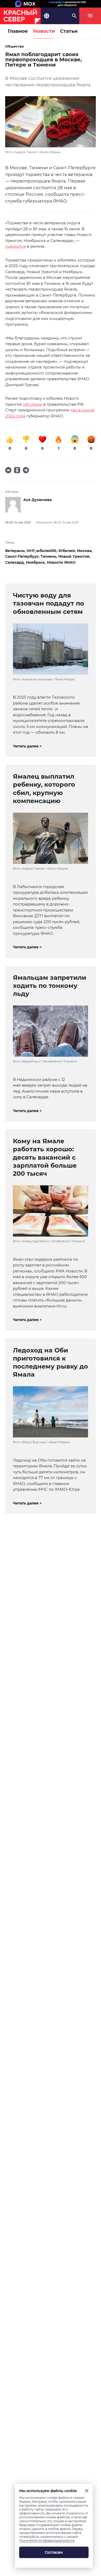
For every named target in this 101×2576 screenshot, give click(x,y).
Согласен (54, 2552)
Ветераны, (16, 551)
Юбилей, (68, 551)
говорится (16, 246)
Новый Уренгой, (74, 556)
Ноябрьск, (36, 562)
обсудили (33, 404)
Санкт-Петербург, (23, 556)
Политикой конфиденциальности (47, 2541)
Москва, (85, 551)
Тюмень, (49, 556)
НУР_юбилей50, (43, 551)
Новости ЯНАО (61, 562)
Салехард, (16, 562)
